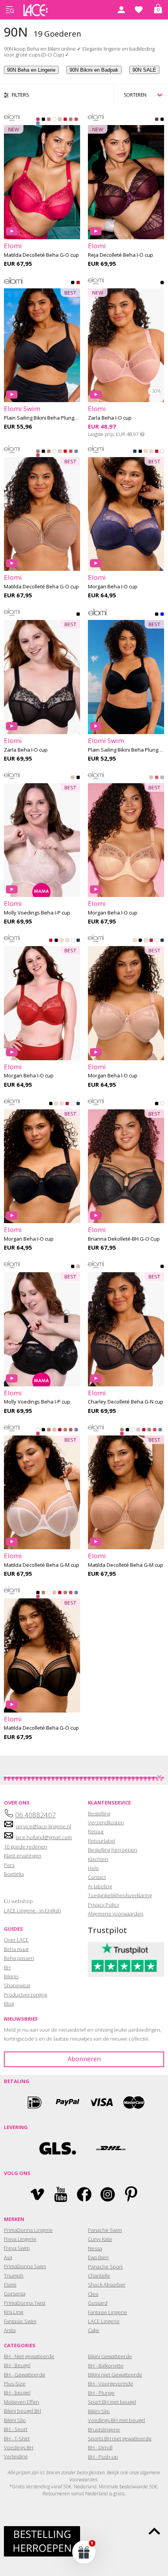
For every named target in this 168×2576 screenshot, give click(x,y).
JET (162, 1268)
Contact (97, 1877)
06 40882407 (36, 1815)
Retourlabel (102, 1841)
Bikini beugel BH (22, 2411)
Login (121, 10)
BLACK (43, 121)
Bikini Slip (15, 2420)
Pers (9, 1865)
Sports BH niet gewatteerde (120, 2438)
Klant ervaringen (23, 1856)
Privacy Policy (104, 1905)
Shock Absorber (107, 2285)
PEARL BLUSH (60, 121)
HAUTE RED (65, 121)
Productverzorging (25, 1995)
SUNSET (76, 121)
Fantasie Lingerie (107, 2312)
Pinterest (131, 2194)
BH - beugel (17, 2392)
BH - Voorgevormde (111, 2384)
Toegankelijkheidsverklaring (120, 1895)
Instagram (108, 2194)
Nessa (95, 2248)
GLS (58, 2148)
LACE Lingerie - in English (32, 1910)
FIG (157, 121)
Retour (96, 1831)
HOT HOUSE (157, 779)
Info (142, 434)
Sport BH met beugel (112, 2402)
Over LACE (16, 1940)
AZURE (162, 616)
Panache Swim (105, 2230)
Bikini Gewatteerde (110, 2356)
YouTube (61, 2194)
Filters (21, 95)
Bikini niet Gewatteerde (115, 2375)
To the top (154, 2531)
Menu (10, 10)
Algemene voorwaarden (116, 1914)
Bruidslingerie (104, 2429)
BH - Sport (16, 2429)
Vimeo (37, 2194)
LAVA (78, 284)
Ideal (34, 2102)
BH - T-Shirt (17, 2438)
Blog (9, 2004)
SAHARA (146, 453)
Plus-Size (15, 2384)
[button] (84, 2552)
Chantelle (99, 2276)
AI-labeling (100, 1886)
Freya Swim (17, 2248)
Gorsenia (15, 2294)
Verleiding (16, 2456)
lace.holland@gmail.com (44, 1837)
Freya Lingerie (20, 2239)
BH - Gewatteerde (25, 2375)
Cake (94, 2330)
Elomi (10, 2285)
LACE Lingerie (104, 2321)
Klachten (98, 1859)
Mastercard (134, 2102)
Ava (8, 2257)
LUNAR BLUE (38, 125)
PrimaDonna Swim (25, 2266)
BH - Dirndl (100, 2447)
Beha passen (19, 1958)
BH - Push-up (103, 2457)
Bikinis (11, 1976)
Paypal (68, 2102)
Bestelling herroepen (113, 1850)
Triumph (14, 2276)
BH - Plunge (101, 2393)
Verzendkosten (106, 1822)
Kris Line (14, 2312)
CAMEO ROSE (73, 779)
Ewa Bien (98, 2257)
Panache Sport (105, 2267)
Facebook (84, 2194)
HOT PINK (38, 121)
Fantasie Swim (20, 2321)
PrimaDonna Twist (25, 2303)
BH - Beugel (17, 2365)
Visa (101, 2102)
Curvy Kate (100, 2239)
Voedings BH (19, 2447)
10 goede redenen (26, 1847)
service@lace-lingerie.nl (43, 1826)
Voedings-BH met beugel (116, 2420)
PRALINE (71, 121)
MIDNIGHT (135, 453)
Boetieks (14, 1874)
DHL (110, 2148)
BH (7, 1967)
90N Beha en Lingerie (31, 70)
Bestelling (99, 1813)
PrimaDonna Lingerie (28, 2230)
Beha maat (16, 1949)
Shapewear (17, 1985)
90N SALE (144, 70)
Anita (10, 2330)
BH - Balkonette (106, 2366)
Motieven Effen (21, 2402)
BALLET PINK (151, 453)
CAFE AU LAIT (49, 121)
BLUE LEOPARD (162, 779)
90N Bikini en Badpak (94, 70)
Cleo (93, 2294)
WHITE (54, 121)
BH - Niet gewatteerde (29, 2356)
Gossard (98, 2303)
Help (93, 1868)
